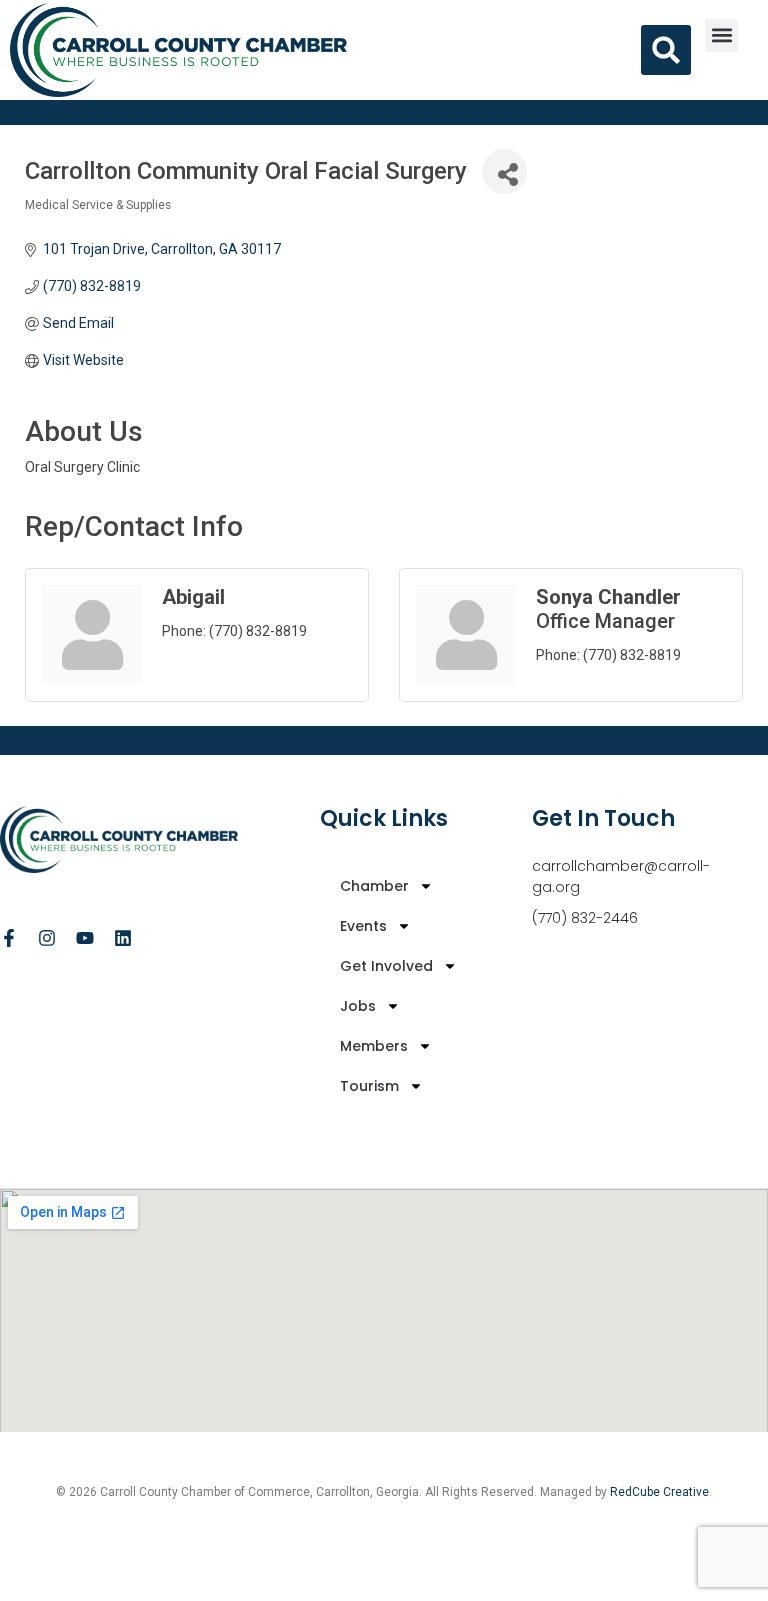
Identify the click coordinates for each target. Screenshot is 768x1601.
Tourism (369, 1086)
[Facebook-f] (9, 938)
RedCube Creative (659, 1492)
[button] (721, 35)
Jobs (358, 1006)
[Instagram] (47, 938)
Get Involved (386, 966)
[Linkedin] (123, 938)
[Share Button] (504, 171)
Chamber (374, 886)
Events (363, 926)
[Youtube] (85, 938)
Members (374, 1046)
